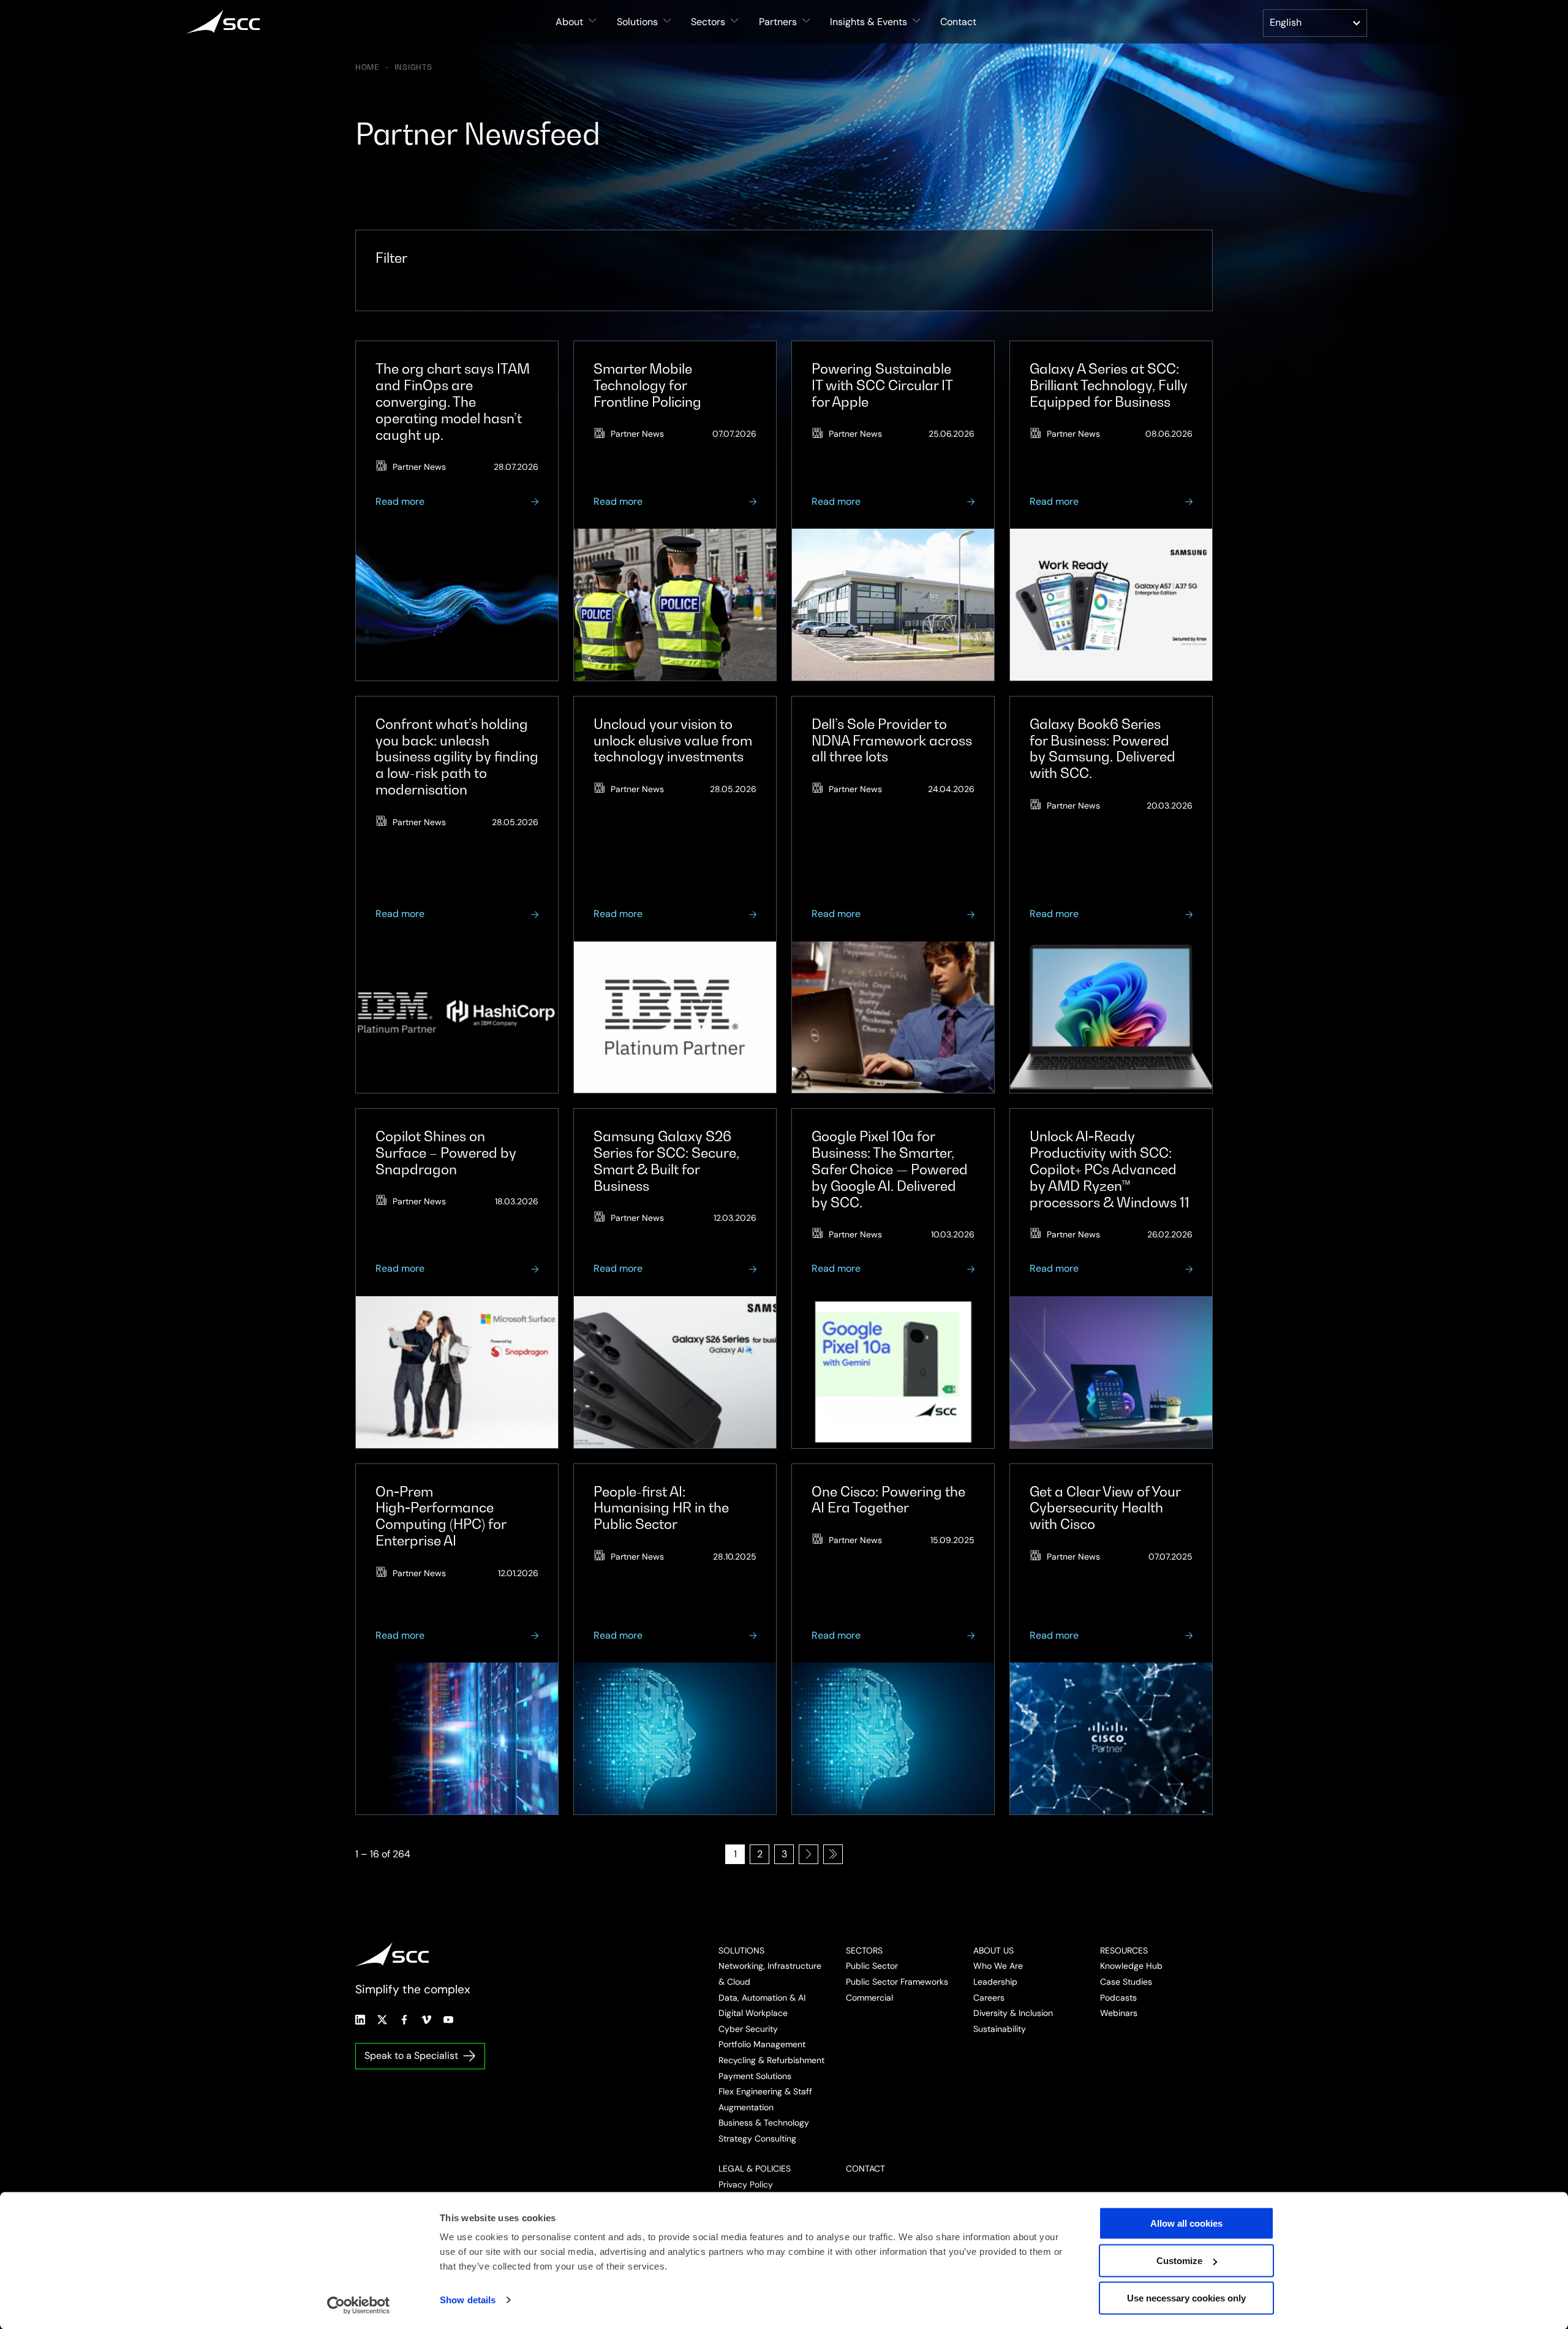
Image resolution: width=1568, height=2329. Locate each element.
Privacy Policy (746, 2184)
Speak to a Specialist (411, 2055)
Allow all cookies (1186, 2223)
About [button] (569, 22)
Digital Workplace (753, 2013)
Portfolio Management (762, 2044)
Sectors (864, 1950)
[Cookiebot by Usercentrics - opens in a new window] (359, 2305)
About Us (993, 1950)
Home (367, 67)
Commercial (869, 1998)
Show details (468, 2300)
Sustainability (1000, 2029)
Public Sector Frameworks (897, 1982)
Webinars (1119, 2013)
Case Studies (1126, 1982)
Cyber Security (748, 2029)
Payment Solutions (755, 2076)
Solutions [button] (637, 22)
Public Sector (872, 1966)
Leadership (995, 1982)
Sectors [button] (708, 22)
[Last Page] (833, 1854)
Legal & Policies (755, 2169)
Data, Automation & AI (762, 1998)
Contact (958, 22)
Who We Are (998, 1966)
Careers (989, 1998)
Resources (1124, 1950)
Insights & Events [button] (869, 22)
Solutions (741, 1950)
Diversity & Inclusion (1013, 2013)
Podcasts (1118, 1998)
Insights (413, 67)
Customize (1179, 2261)
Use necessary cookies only (1186, 2298)
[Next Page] (809, 1854)
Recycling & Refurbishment (771, 2060)
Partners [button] (778, 22)
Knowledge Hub (1131, 1966)
